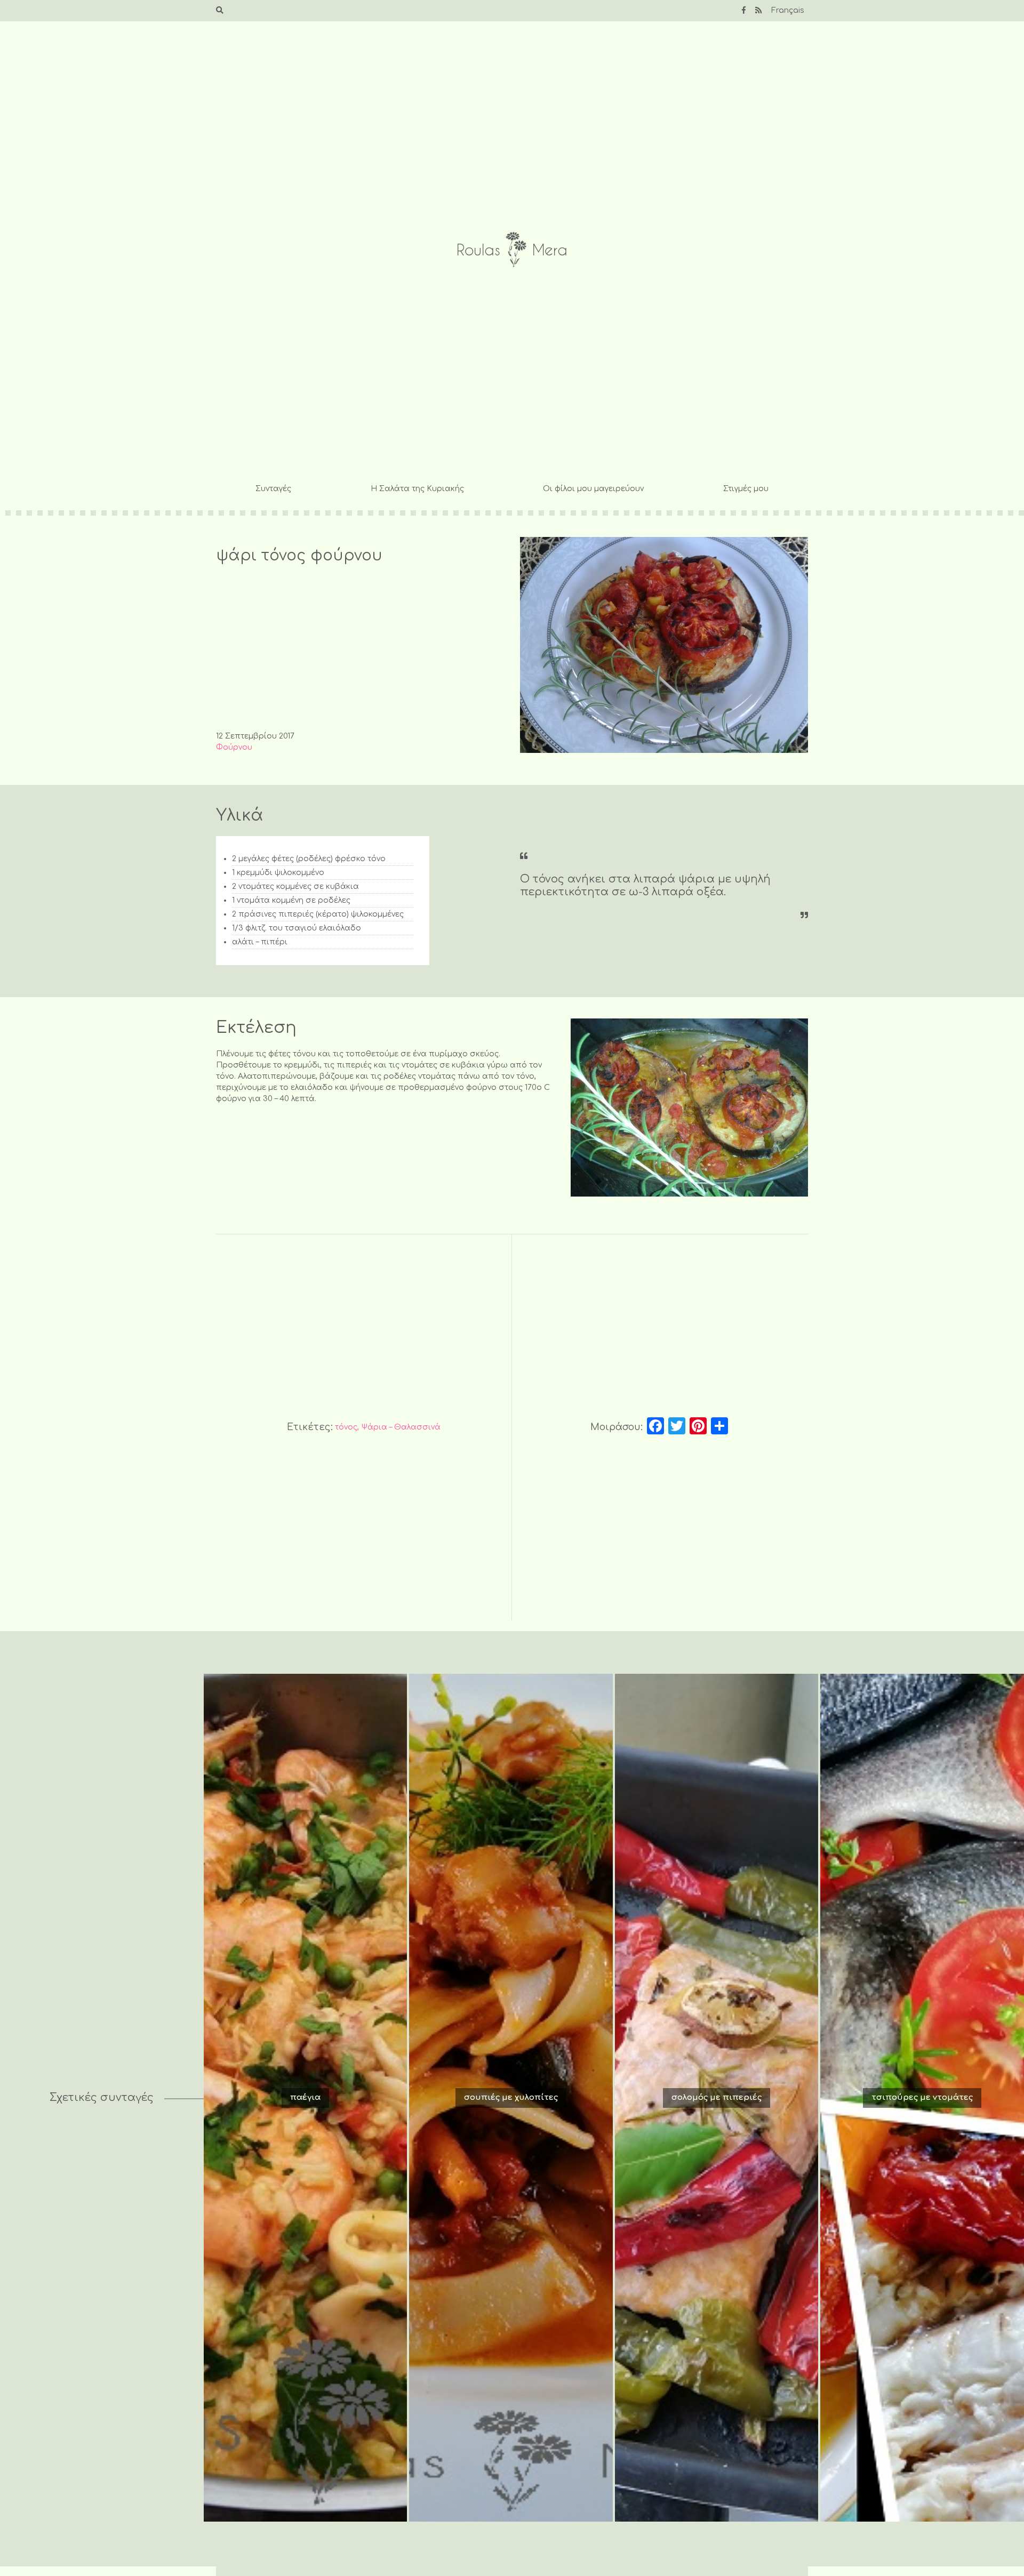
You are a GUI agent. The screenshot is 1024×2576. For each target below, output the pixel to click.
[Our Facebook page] (744, 10)
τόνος (346, 1427)
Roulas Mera (512, 250)
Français (788, 10)
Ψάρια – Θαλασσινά (401, 1427)
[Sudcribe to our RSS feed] (758, 10)
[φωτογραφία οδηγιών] (689, 1108)
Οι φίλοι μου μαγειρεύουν (593, 489)
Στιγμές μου (746, 489)
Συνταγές (273, 489)
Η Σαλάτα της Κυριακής (417, 489)
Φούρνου (234, 747)
